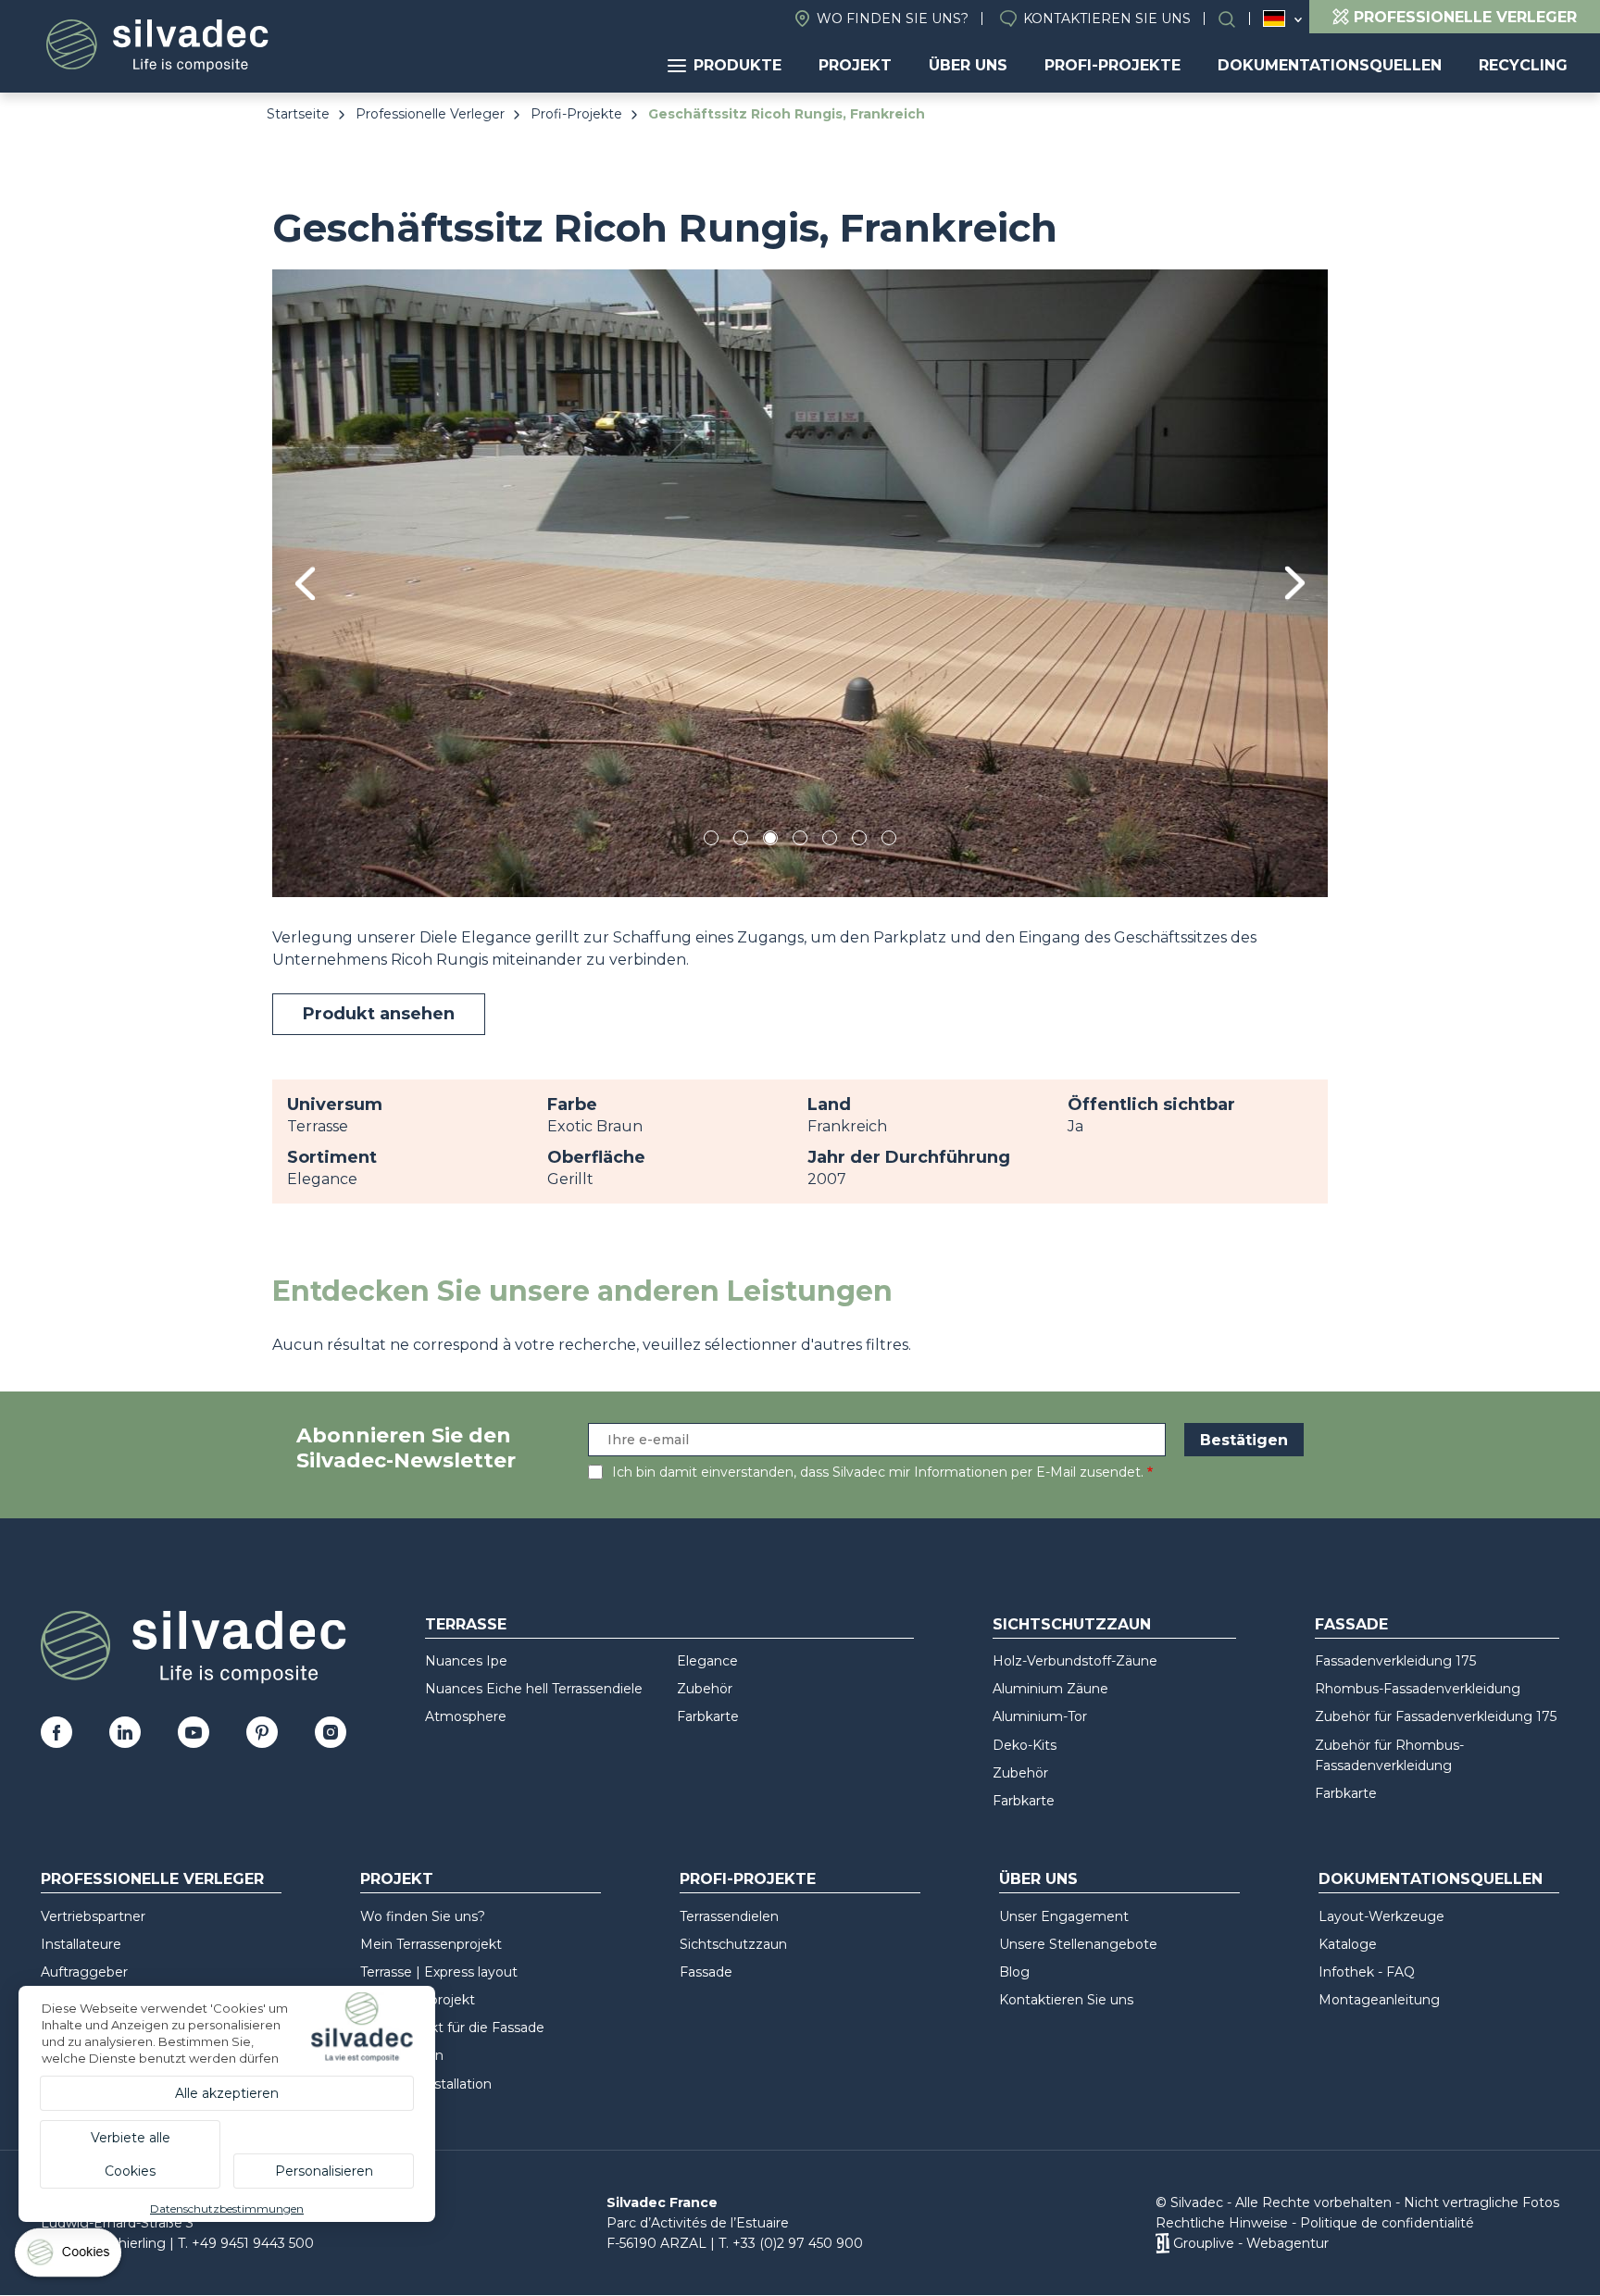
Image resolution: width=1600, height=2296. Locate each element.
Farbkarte (708, 1716)
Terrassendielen (729, 1916)
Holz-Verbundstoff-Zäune (1075, 1661)
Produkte (737, 65)
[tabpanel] (800, 583)
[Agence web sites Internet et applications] (1162, 2243)
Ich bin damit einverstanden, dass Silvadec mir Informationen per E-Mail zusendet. (878, 1472)
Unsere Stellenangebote (1078, 1944)
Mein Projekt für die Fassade (452, 2028)
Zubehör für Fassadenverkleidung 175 (1436, 1716)
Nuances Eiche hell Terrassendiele (534, 1689)
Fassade (1351, 1624)
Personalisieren (324, 2171)
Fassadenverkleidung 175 (1395, 1661)
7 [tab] (889, 841)
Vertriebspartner (93, 1916)
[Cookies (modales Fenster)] (69, 2257)
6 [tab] (860, 841)
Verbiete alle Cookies (131, 2154)
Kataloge (1348, 1944)
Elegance (707, 1661)
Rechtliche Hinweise (1222, 2223)
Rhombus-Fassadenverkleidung (1418, 1689)
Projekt (855, 65)
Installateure (81, 1944)
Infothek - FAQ (1367, 1972)
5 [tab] (830, 841)
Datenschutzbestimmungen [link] (227, 2209)
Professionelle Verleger (430, 114)
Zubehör (705, 1689)
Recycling (1523, 65)
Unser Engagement (1064, 1916)
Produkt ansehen (379, 1014)
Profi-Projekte (1112, 65)
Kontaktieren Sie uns (1107, 19)
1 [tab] (711, 841)
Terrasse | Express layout (439, 1972)
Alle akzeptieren (227, 2093)
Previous (305, 584)
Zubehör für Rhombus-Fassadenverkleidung (1389, 1755)
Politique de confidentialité (1387, 2223)
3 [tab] (770, 841)
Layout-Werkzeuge (1381, 1916)
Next (1295, 583)
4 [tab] (800, 841)
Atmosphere (466, 1716)
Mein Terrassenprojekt (431, 1944)
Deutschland (1274, 19)
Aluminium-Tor (1040, 1716)
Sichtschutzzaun (1072, 1624)
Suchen (1236, 19)
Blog (1014, 1972)
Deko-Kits (1025, 1745)
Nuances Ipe (466, 1661)
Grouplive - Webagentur (1251, 2243)
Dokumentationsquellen (1330, 65)
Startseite (298, 114)
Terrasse (466, 1624)
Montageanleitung (1379, 2000)
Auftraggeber (84, 1972)
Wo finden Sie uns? (893, 19)
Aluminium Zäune (1050, 1689)
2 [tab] (741, 841)
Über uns (968, 65)
